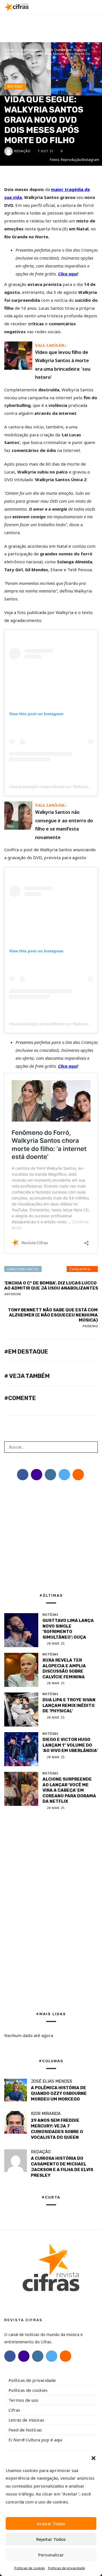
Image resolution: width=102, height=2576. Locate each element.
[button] (93, 2458)
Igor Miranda (46, 2114)
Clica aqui (68, 274)
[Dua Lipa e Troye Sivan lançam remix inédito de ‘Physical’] (21, 1709)
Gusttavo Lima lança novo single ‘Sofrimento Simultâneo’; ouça (68, 1629)
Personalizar (51, 2555)
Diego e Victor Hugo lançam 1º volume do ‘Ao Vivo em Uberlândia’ (70, 1745)
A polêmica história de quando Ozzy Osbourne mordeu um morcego (59, 2093)
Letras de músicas (26, 2420)
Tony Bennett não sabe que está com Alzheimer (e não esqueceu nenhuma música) (53, 1318)
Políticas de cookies (30, 2568)
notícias (15, 86)
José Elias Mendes (52, 2081)
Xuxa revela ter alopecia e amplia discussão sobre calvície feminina (64, 1669)
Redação (22, 151)
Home (9, 50)
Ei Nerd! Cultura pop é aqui (35, 2440)
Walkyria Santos (24, 1269)
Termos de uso (23, 2400)
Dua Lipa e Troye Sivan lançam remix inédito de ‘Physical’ (69, 1705)
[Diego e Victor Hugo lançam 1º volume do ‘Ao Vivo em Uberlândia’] (21, 1749)
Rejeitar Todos (51, 2539)
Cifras (14, 2410)
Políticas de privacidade (66, 2568)
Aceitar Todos (51, 2524)
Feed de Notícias (25, 2430)
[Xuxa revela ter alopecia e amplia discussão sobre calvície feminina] (21, 1670)
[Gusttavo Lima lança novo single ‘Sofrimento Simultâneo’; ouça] (21, 1630)
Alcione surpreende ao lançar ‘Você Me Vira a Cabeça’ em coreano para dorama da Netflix (69, 1790)
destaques (30, 50)
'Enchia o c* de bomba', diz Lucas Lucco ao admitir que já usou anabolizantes (51, 1288)
